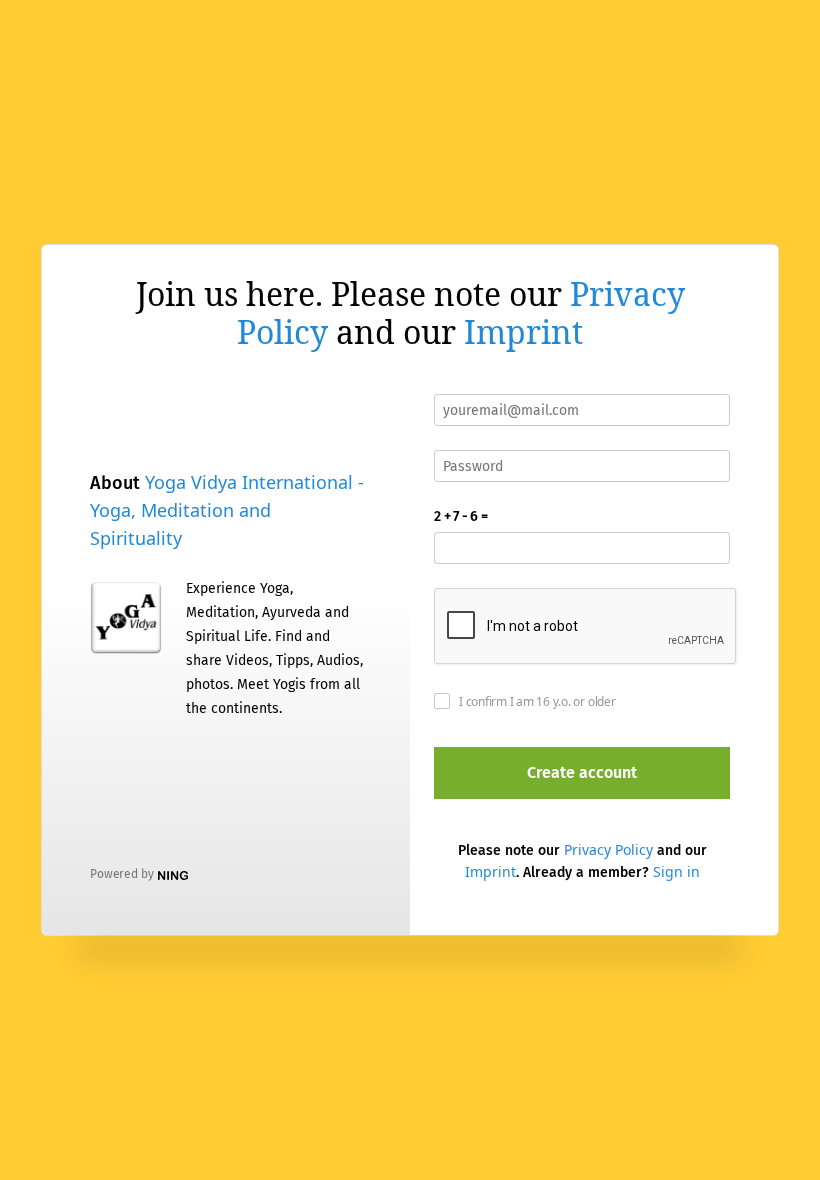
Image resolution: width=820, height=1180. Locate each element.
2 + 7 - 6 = (460, 516)
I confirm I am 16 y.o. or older (537, 701)
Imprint (523, 331)
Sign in (676, 871)
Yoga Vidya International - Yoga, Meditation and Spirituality (227, 510)
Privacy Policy (608, 849)
